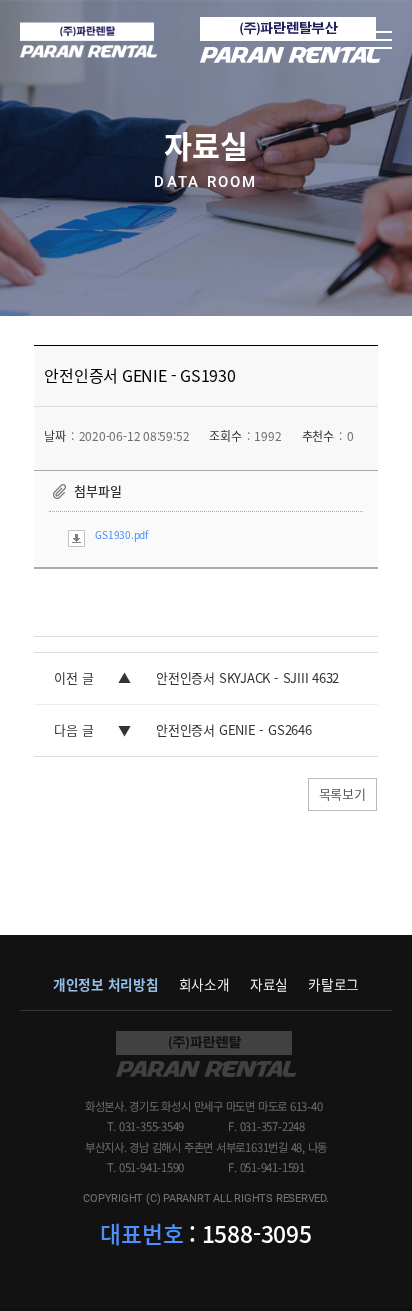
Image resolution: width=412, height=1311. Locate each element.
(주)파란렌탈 (88, 40)
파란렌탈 (206, 1054)
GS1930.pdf (121, 534)
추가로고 (290, 40)
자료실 (269, 984)
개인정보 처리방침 (106, 984)
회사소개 (204, 984)
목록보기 (342, 793)
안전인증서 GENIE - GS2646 (233, 729)
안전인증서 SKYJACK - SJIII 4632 (247, 677)
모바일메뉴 (377, 40)
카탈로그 (333, 984)
